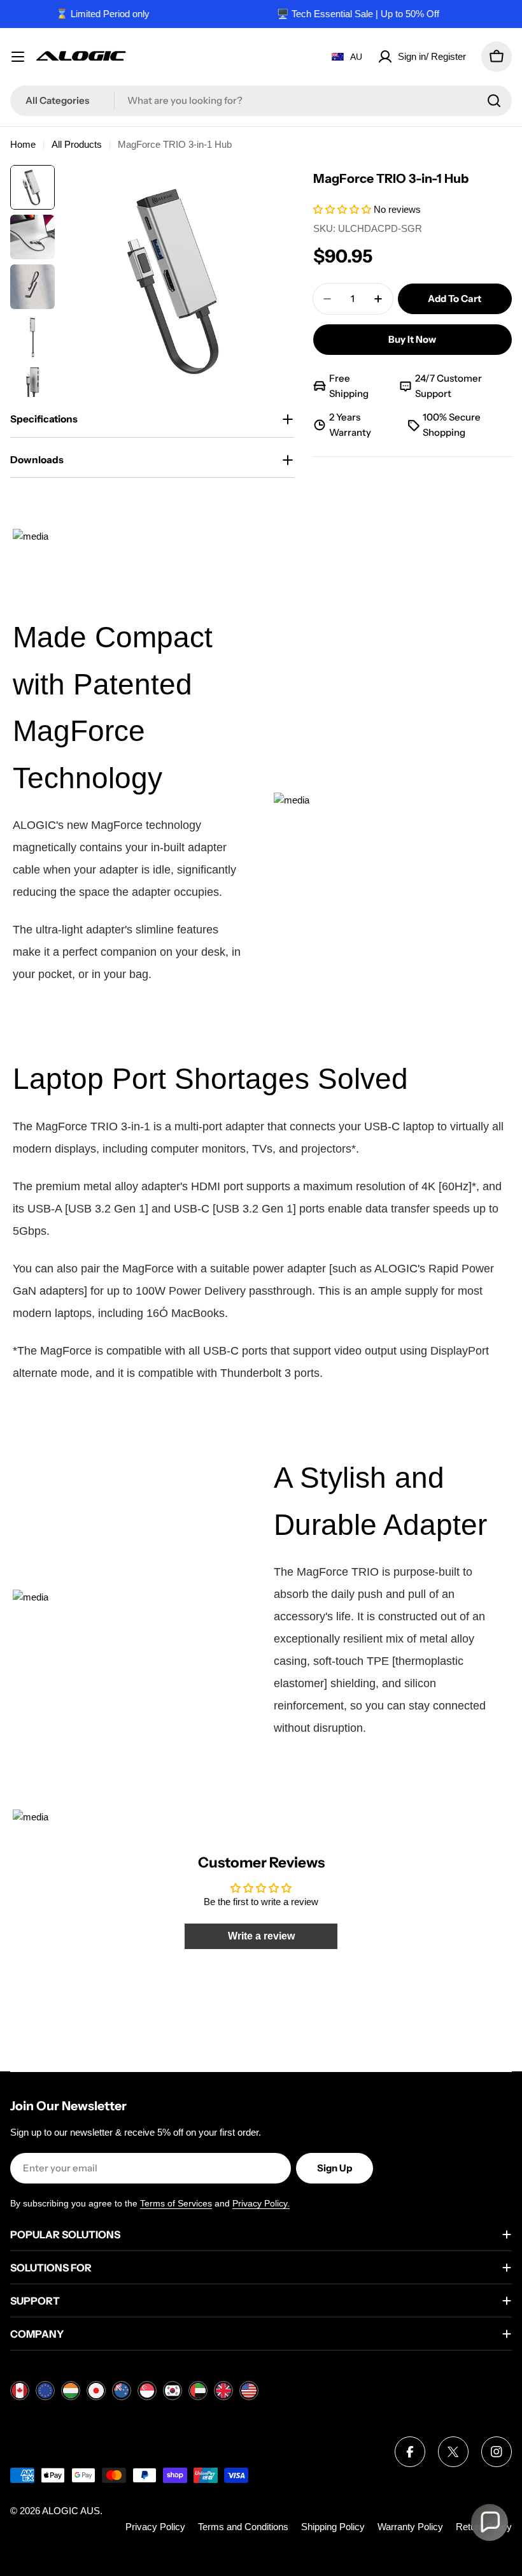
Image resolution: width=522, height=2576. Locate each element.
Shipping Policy (333, 2527)
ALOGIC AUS (71, 2511)
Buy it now (412, 339)
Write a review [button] (261, 1936)
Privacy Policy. (261, 2203)
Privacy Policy (155, 2527)
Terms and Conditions (243, 2527)
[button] (343, 209)
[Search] (494, 101)
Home (23, 144)
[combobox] (261, 101)
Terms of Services (176, 2203)
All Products (77, 144)
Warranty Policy (410, 2527)
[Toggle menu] (18, 57)
